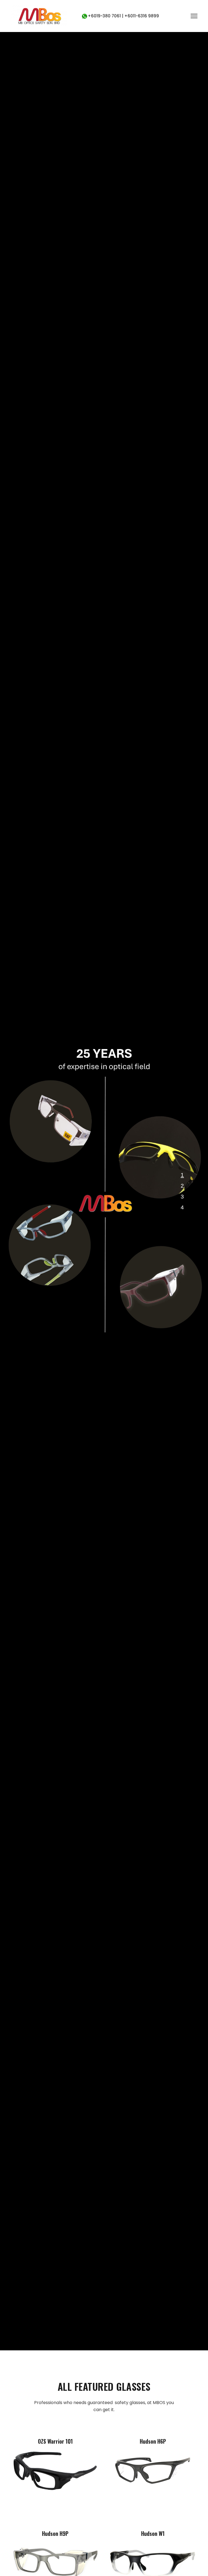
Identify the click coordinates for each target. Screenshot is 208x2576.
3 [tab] (182, 1197)
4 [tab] (182, 1207)
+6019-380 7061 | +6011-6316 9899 (123, 16)
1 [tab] (182, 1175)
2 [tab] (182, 1186)
